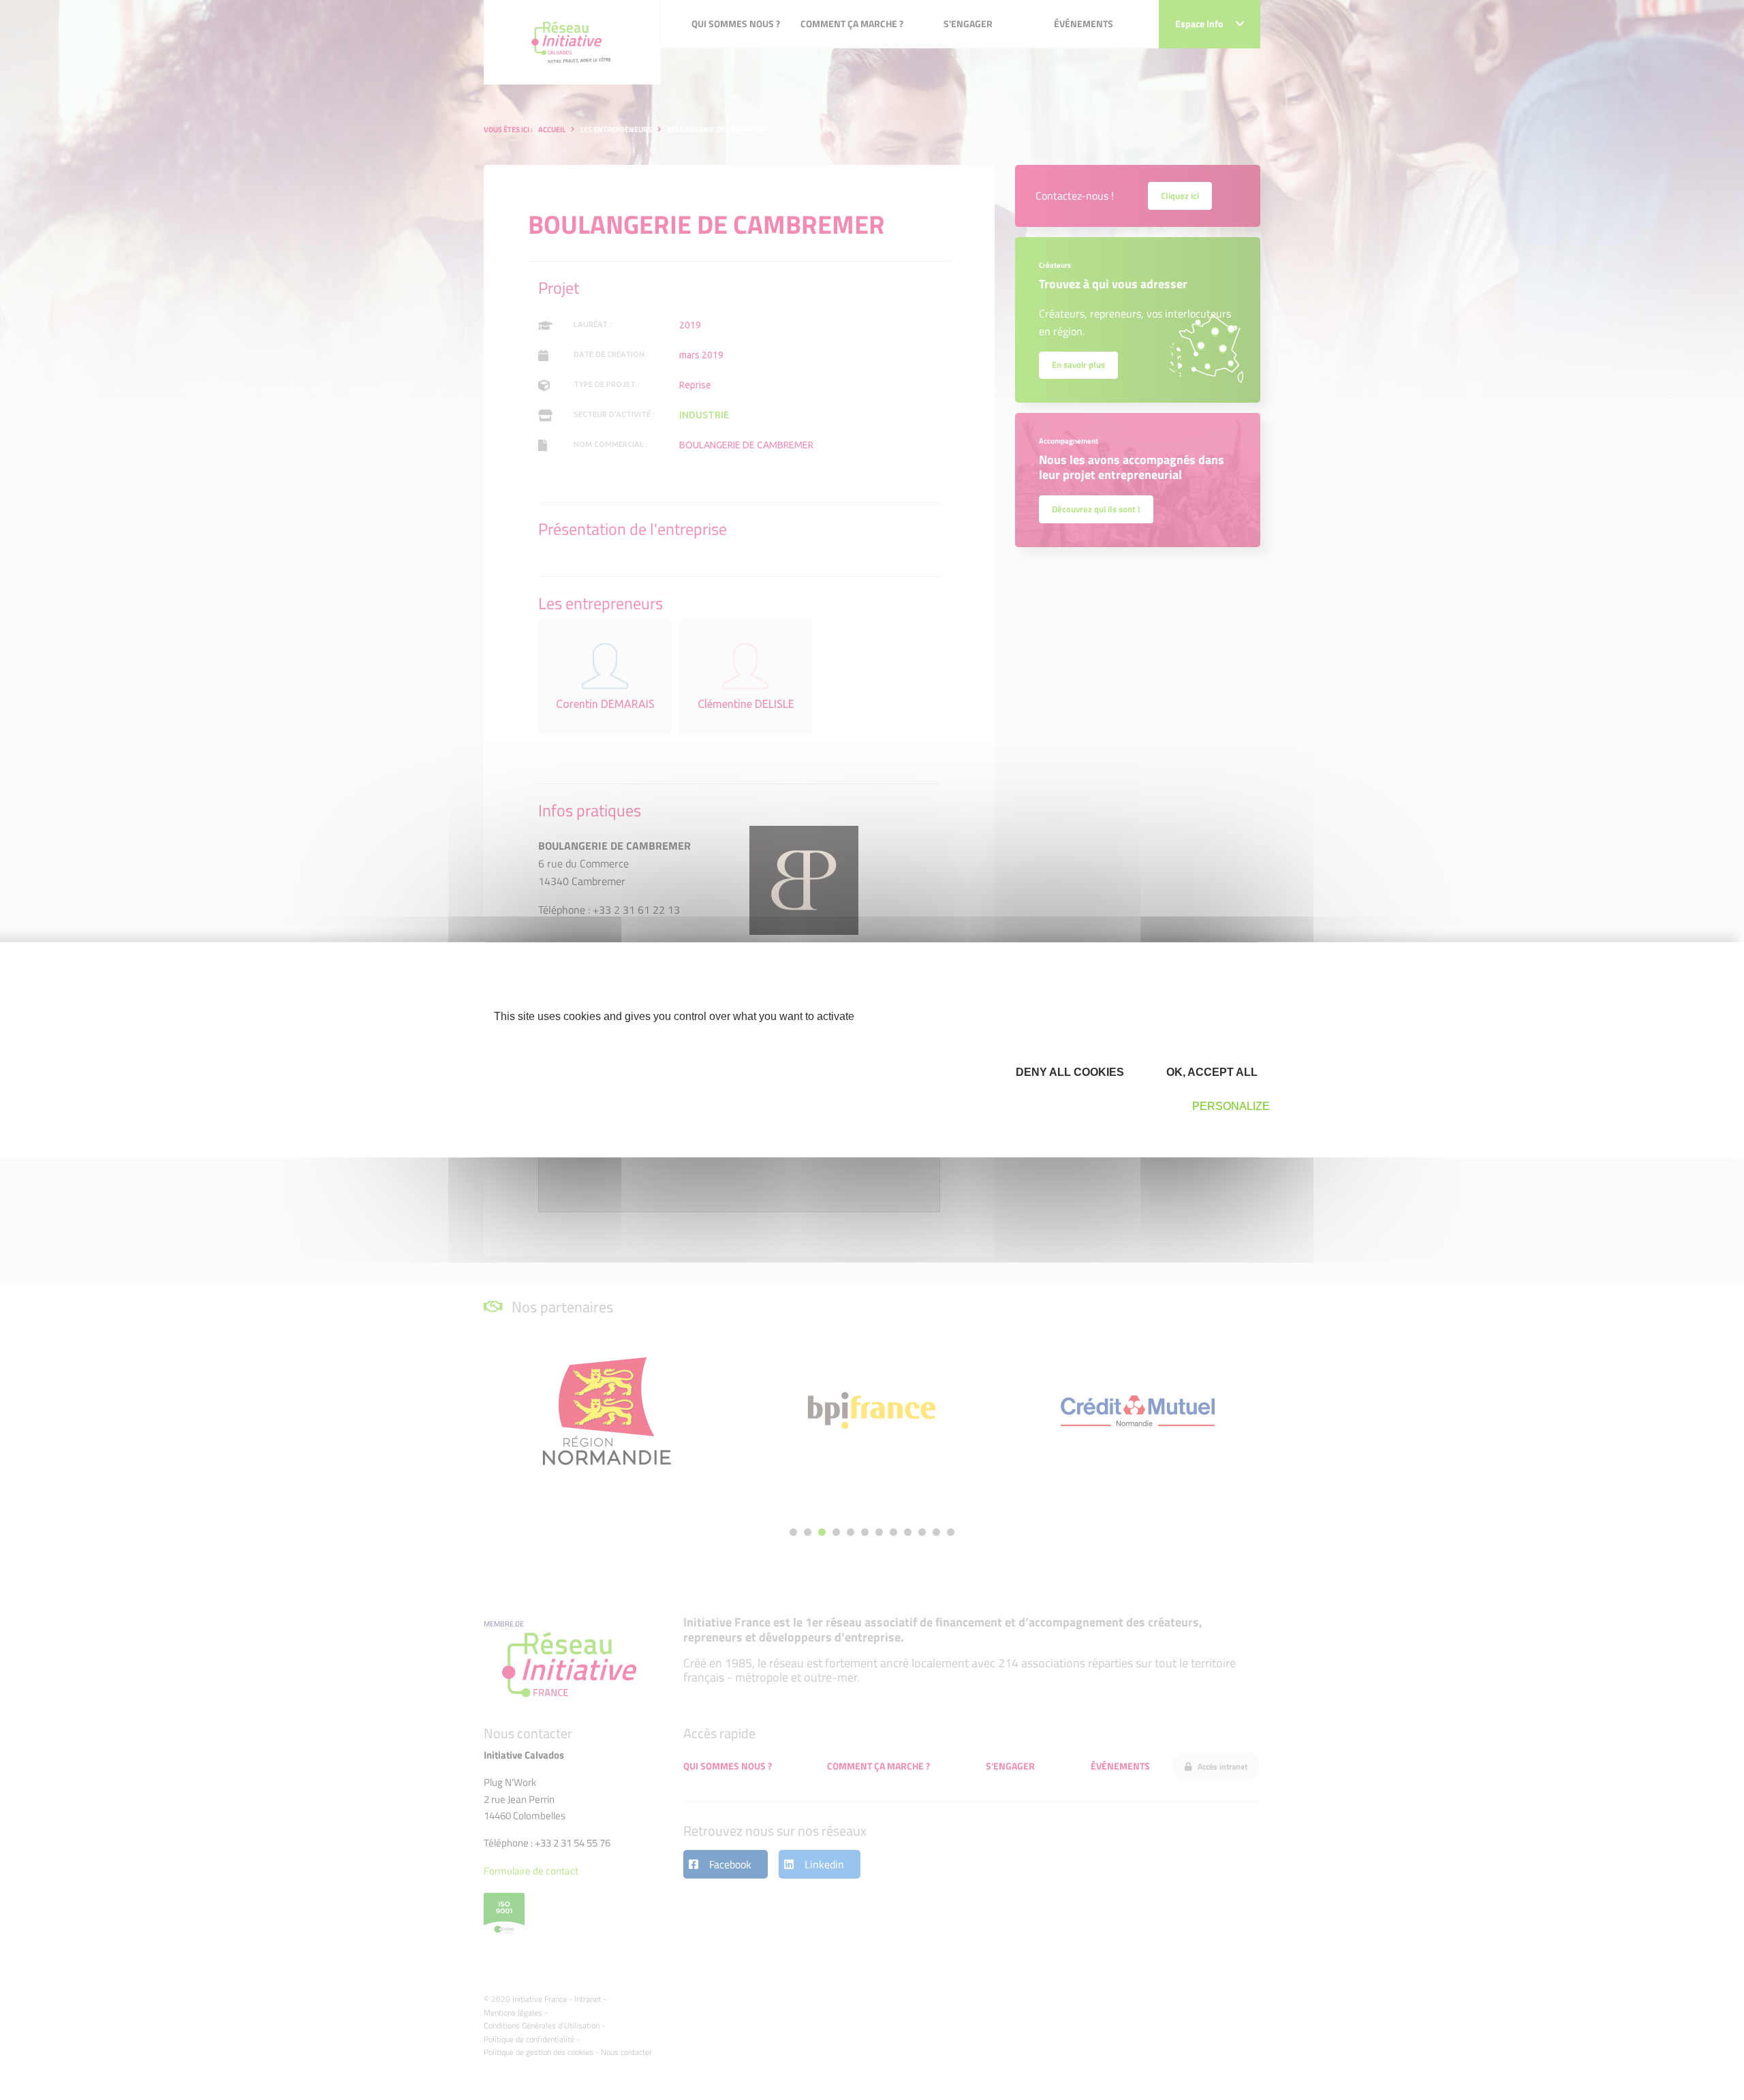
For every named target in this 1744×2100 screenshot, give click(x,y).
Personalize (1231, 1106)
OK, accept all (1211, 1071)
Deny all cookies (1069, 1071)
